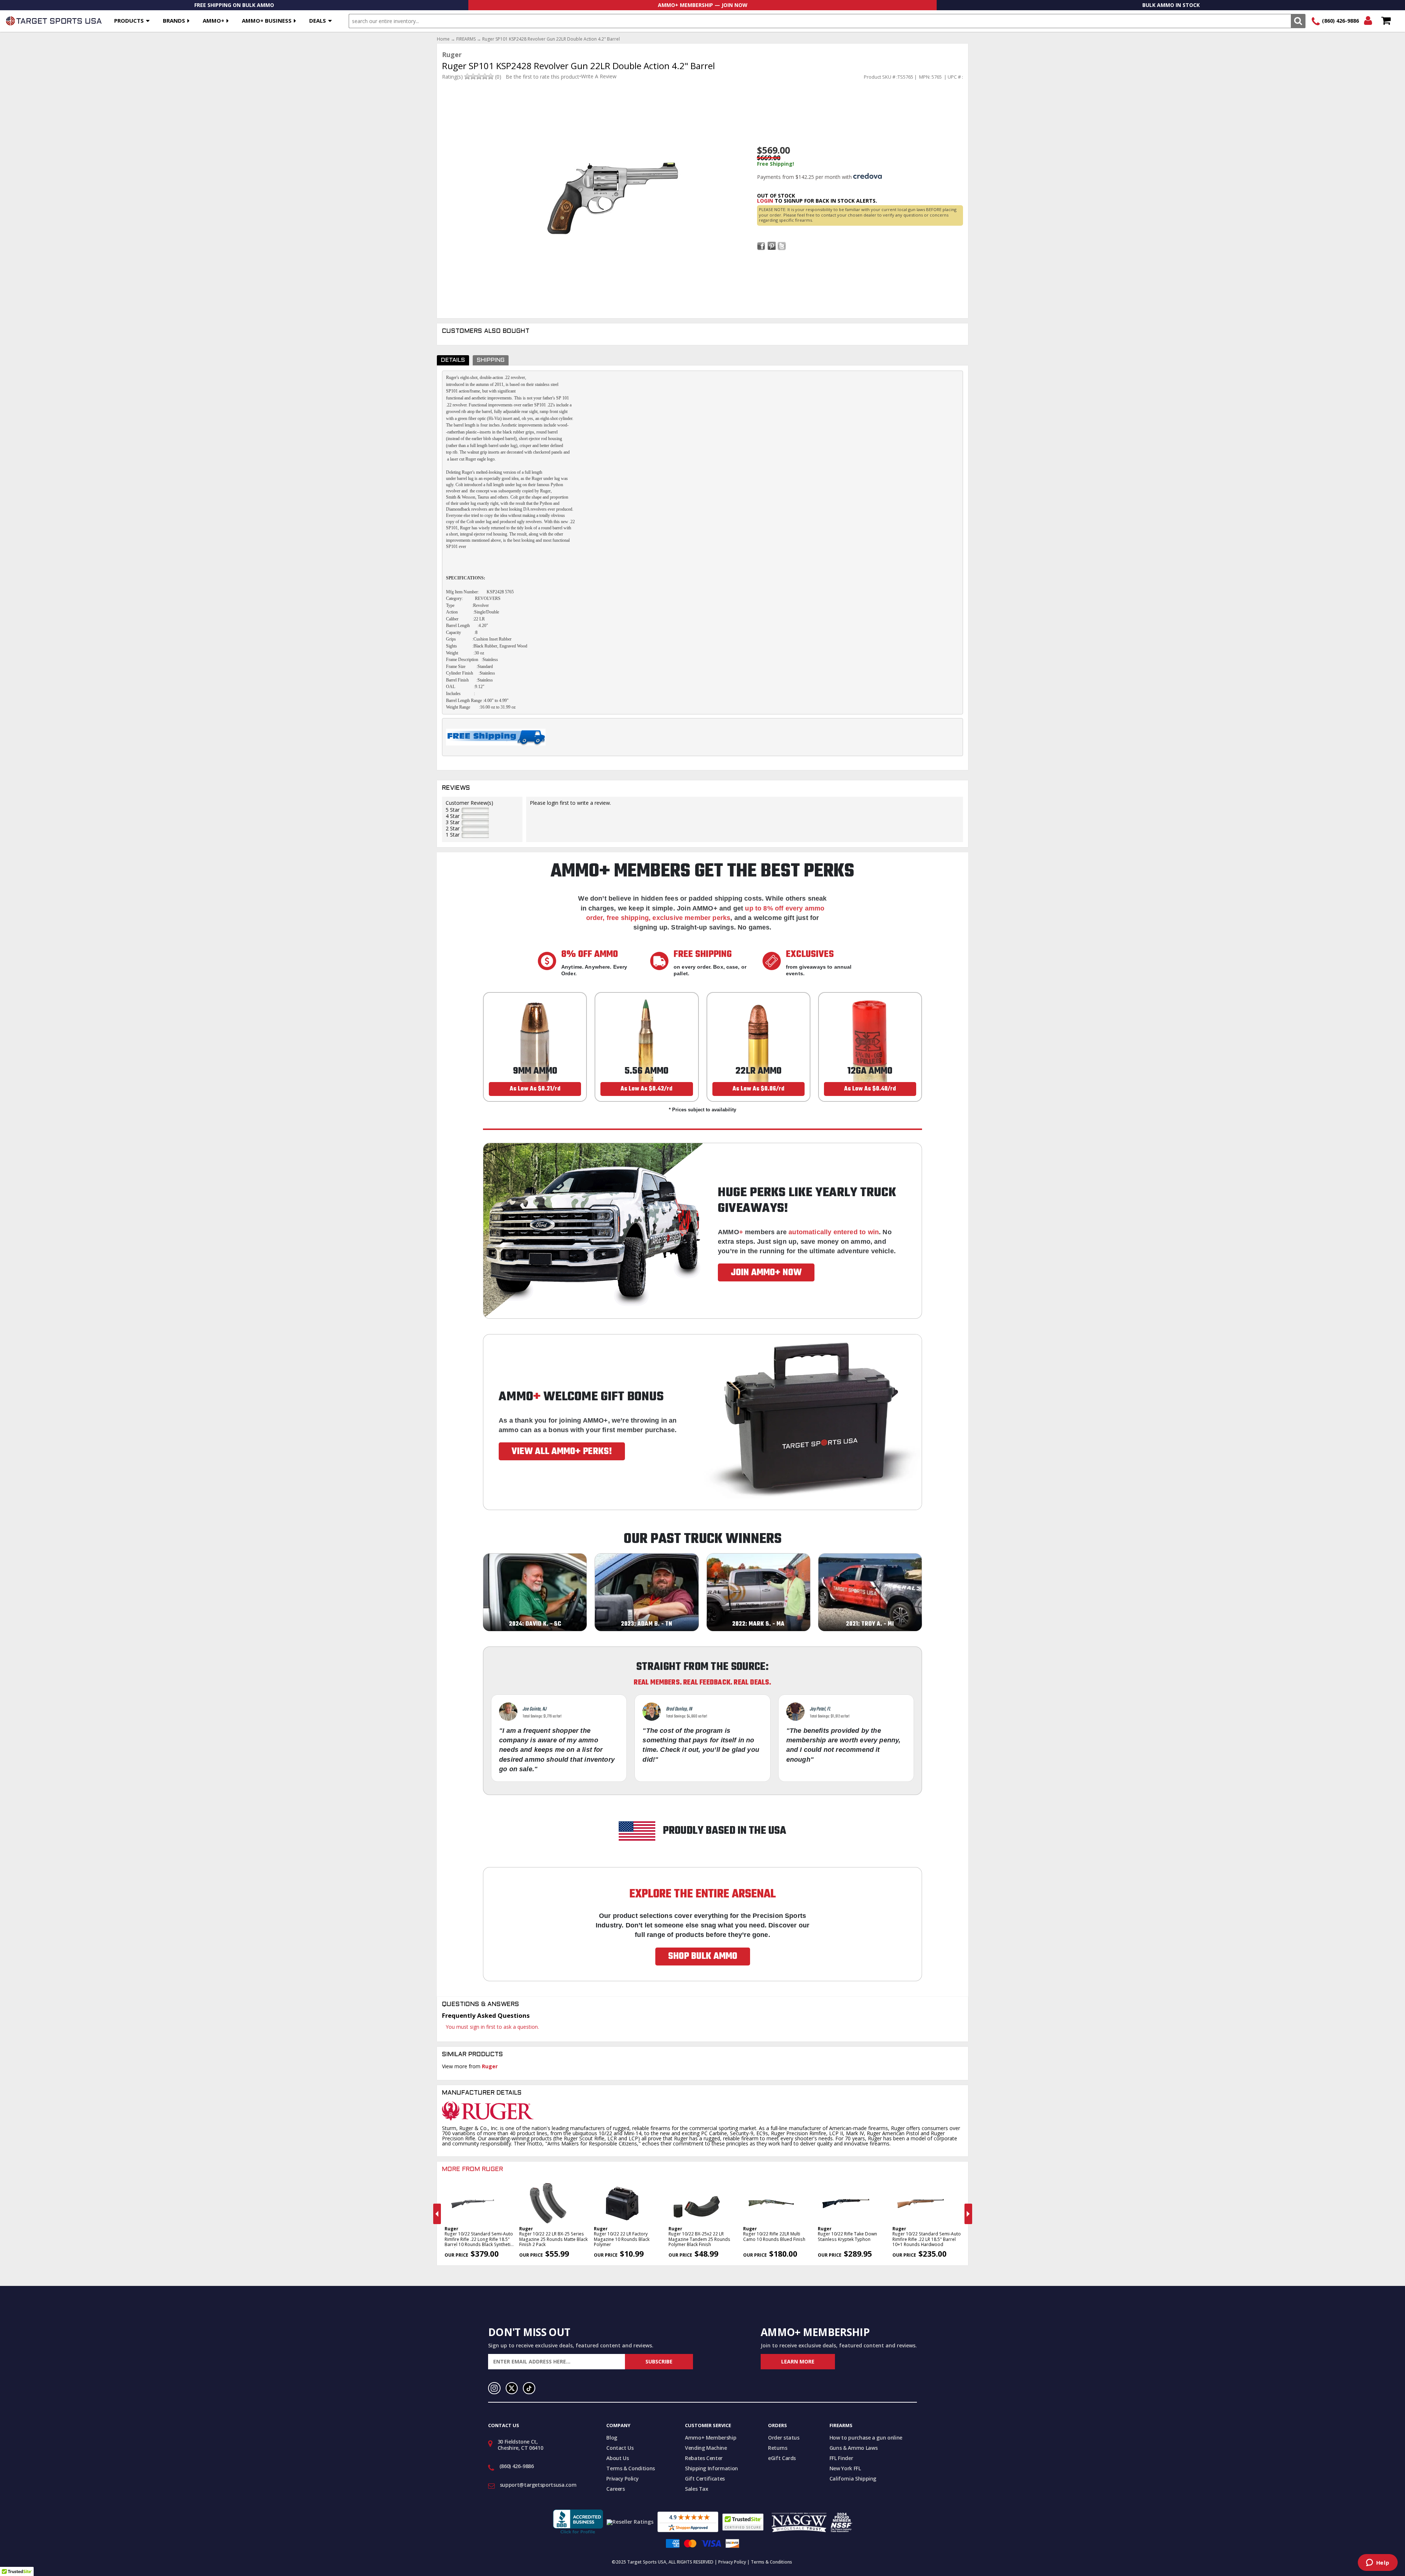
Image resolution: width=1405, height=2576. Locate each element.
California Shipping (853, 2479)
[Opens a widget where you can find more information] (1378, 2563)
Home (443, 39)
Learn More (798, 2361)
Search (1298, 21)
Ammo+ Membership (711, 2438)
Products (129, 20)
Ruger (490, 2066)
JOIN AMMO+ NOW (766, 1273)
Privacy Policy (622, 2479)
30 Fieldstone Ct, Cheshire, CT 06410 (520, 2445)
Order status (784, 2438)
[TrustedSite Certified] (743, 2522)
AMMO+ (213, 20)
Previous (437, 2214)
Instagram (494, 2388)
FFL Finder (841, 2458)
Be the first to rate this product (542, 77)
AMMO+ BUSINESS (267, 20)
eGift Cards (782, 2458)
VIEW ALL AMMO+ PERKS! (562, 1452)
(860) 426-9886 (1340, 21)
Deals (318, 20)
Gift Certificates (705, 2479)
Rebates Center (704, 2458)
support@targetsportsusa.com (538, 2485)
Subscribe (659, 2361)
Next (968, 2214)
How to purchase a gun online (866, 2438)
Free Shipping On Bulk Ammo (234, 5)
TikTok (529, 2388)
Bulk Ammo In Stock (1171, 5)
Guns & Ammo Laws (853, 2448)
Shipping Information (711, 2468)
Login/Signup (1368, 21)
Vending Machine (706, 2448)
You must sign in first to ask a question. (492, 2027)
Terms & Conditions (631, 2468)
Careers (616, 2489)
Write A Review (599, 76)
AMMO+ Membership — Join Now (703, 5)
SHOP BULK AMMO (703, 1956)
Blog (612, 2438)
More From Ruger (473, 2170)
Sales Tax (697, 2489)
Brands (174, 20)
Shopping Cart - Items (1386, 21)
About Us (617, 2458)
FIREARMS (466, 39)
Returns (778, 2448)
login (765, 201)
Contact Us (620, 2448)
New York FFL (845, 2468)
